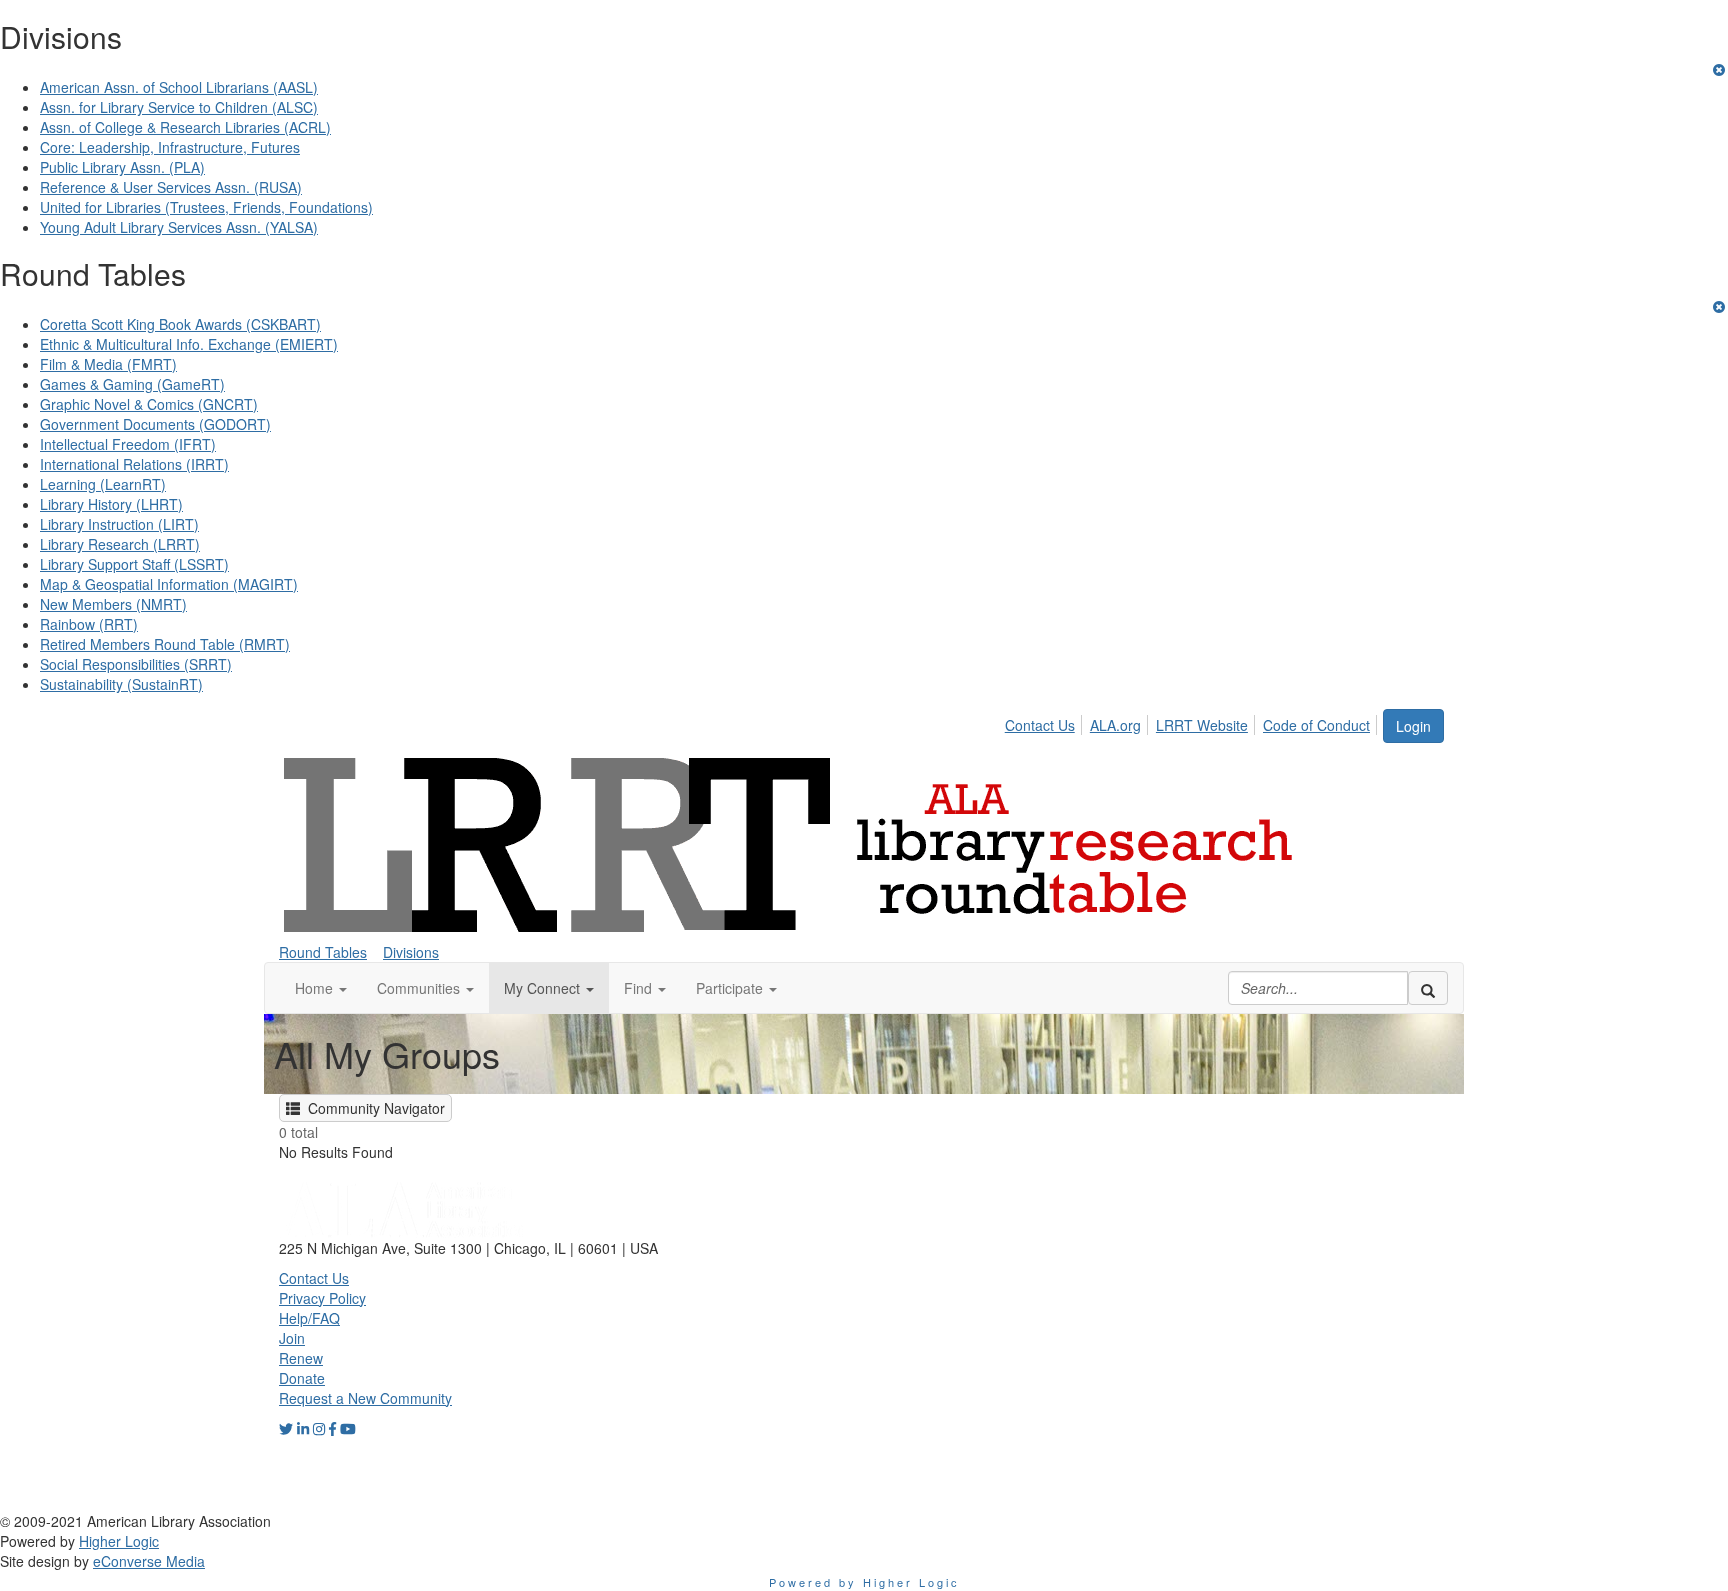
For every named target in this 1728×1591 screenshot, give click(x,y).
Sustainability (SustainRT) (121, 684)
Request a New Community (365, 1398)
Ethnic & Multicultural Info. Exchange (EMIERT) (189, 344)
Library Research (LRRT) (120, 544)
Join (292, 1338)
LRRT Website (1202, 725)
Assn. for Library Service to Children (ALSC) (179, 107)
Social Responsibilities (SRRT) (136, 664)
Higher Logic (119, 1541)
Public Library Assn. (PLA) (122, 167)
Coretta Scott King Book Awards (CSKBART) (180, 324)
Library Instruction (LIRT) (119, 524)
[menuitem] (1045, 722)
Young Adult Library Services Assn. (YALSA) (179, 227)
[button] (321, 988)
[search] (1428, 988)
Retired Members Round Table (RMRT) (165, 644)
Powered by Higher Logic (864, 1582)
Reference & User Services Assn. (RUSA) (171, 187)
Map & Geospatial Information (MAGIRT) (169, 584)
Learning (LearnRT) (103, 484)
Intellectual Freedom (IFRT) (128, 444)
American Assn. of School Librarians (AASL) (179, 87)
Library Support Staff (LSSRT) (134, 564)
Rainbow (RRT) (89, 624)
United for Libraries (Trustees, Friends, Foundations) (206, 207)
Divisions (411, 952)
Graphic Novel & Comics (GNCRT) (149, 404)
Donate (302, 1378)
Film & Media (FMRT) (108, 364)
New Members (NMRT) (113, 604)
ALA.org (1115, 725)
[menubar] (1193, 722)
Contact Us (1040, 725)
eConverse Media (149, 1561)
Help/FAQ (309, 1318)
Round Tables (323, 952)
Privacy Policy (322, 1298)
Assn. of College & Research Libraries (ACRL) (185, 127)
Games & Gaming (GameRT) (132, 384)
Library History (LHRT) (111, 504)
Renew (301, 1358)
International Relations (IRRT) (134, 464)
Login (1413, 726)
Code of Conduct (1316, 725)
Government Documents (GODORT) (155, 424)
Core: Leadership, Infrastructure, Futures (170, 147)
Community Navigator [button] (372, 1108)
